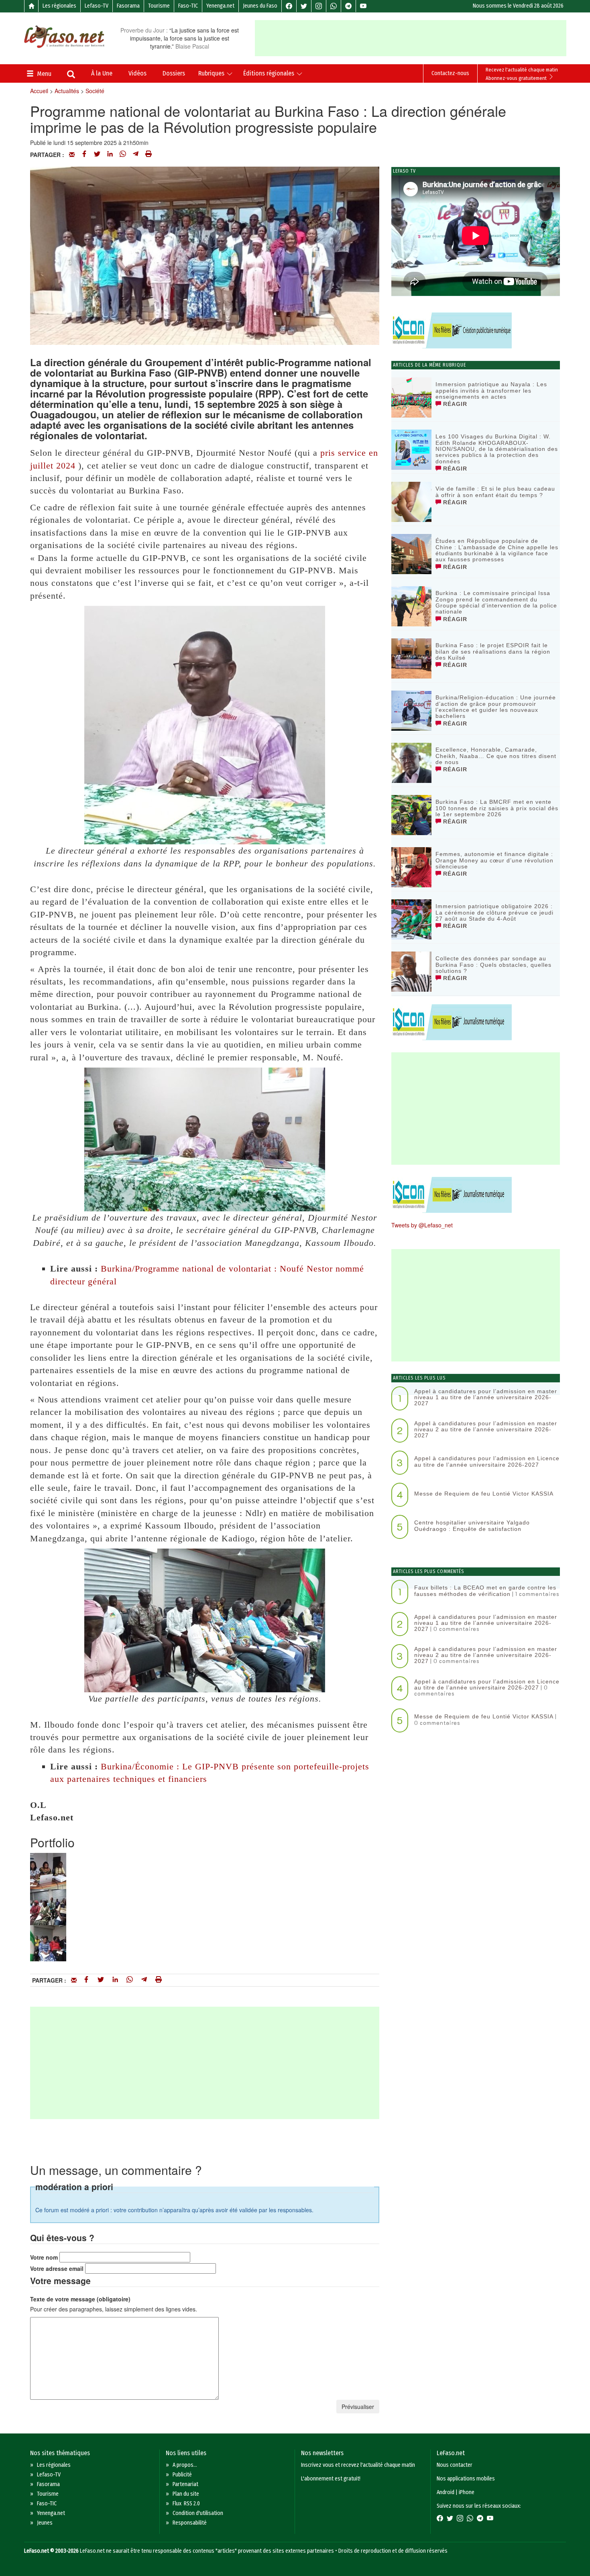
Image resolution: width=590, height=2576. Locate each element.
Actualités (67, 91)
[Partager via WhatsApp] (123, 155)
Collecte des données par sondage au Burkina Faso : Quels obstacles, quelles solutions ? (493, 965)
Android (446, 2492)
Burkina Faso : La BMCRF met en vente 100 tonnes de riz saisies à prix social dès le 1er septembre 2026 (497, 808)
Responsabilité (190, 2523)
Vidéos (137, 73)
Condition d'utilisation (198, 2513)
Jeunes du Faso (260, 6)
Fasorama (128, 6)
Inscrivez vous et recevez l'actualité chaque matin (358, 2465)
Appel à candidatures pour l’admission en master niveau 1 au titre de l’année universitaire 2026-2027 (486, 1397)
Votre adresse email (57, 2268)
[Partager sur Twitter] (97, 155)
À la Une (102, 73)
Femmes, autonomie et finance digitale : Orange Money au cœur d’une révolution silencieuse (494, 860)
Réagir (454, 404)
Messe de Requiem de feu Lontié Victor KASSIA (484, 1494)
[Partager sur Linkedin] (110, 155)
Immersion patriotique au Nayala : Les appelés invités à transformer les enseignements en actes (491, 390)
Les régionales (59, 6)
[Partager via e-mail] (72, 155)
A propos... (185, 2465)
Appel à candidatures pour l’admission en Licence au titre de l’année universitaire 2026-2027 (487, 1461)
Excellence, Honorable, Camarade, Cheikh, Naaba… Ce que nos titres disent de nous (496, 756)
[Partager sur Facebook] (84, 155)
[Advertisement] (411, 38)
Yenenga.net (220, 6)
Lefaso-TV (97, 6)
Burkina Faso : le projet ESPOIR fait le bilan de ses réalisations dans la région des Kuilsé (493, 651)
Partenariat (185, 2484)
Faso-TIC (188, 6)
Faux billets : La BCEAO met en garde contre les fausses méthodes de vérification (485, 1591)
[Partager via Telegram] (136, 155)
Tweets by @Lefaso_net (422, 1225)
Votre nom (44, 2257)
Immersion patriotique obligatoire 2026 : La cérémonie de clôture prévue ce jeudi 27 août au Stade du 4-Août (494, 912)
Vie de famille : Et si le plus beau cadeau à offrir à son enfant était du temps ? (495, 492)
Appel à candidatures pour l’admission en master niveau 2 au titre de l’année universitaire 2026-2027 (486, 1430)
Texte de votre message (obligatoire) (80, 2299)
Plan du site (186, 2494)
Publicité (182, 2475)
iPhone (467, 2492)
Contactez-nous (450, 73)
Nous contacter (455, 2465)
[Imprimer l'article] (149, 155)
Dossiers (174, 73)
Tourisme (159, 6)
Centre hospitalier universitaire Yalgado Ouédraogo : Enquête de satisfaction (472, 1525)
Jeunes (45, 2523)
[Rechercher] (71, 75)
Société (95, 91)
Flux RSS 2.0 (186, 2504)
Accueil (39, 91)
